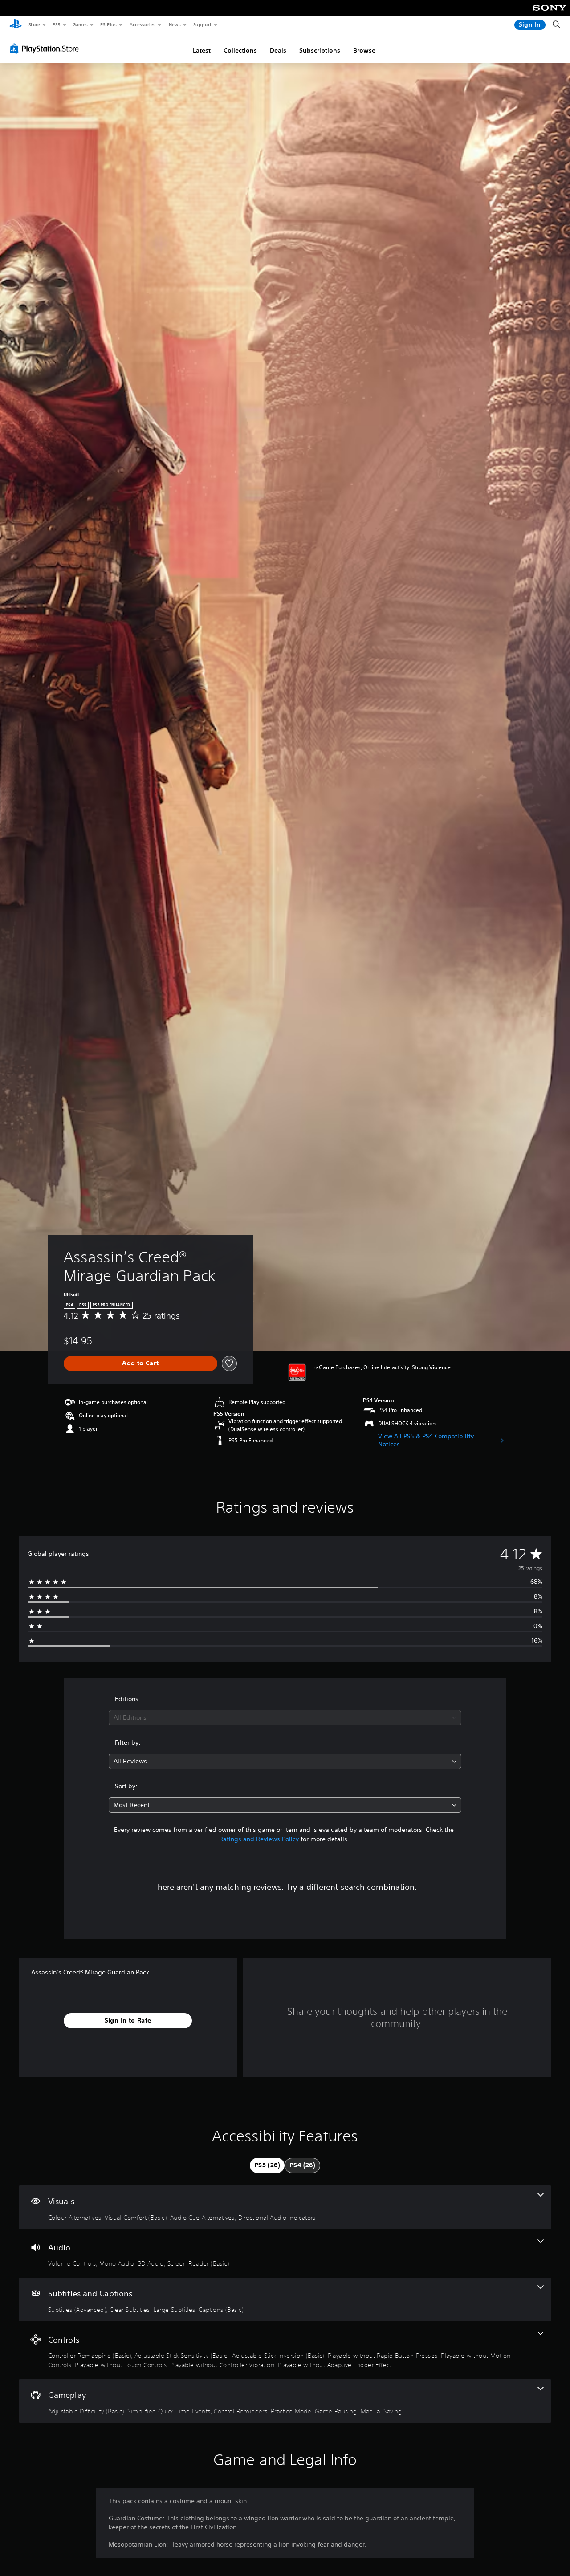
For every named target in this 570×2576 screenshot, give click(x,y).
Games (80, 24)
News (175, 24)
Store (34, 24)
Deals (278, 50)
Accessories (142, 24)
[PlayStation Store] (46, 49)
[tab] (267, 2165)
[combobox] (285, 1718)
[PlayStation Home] (16, 25)
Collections (240, 50)
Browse (364, 50)
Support (202, 24)
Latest (202, 50)
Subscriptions (320, 50)
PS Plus (108, 24)
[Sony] (550, 14)
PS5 (56, 24)
